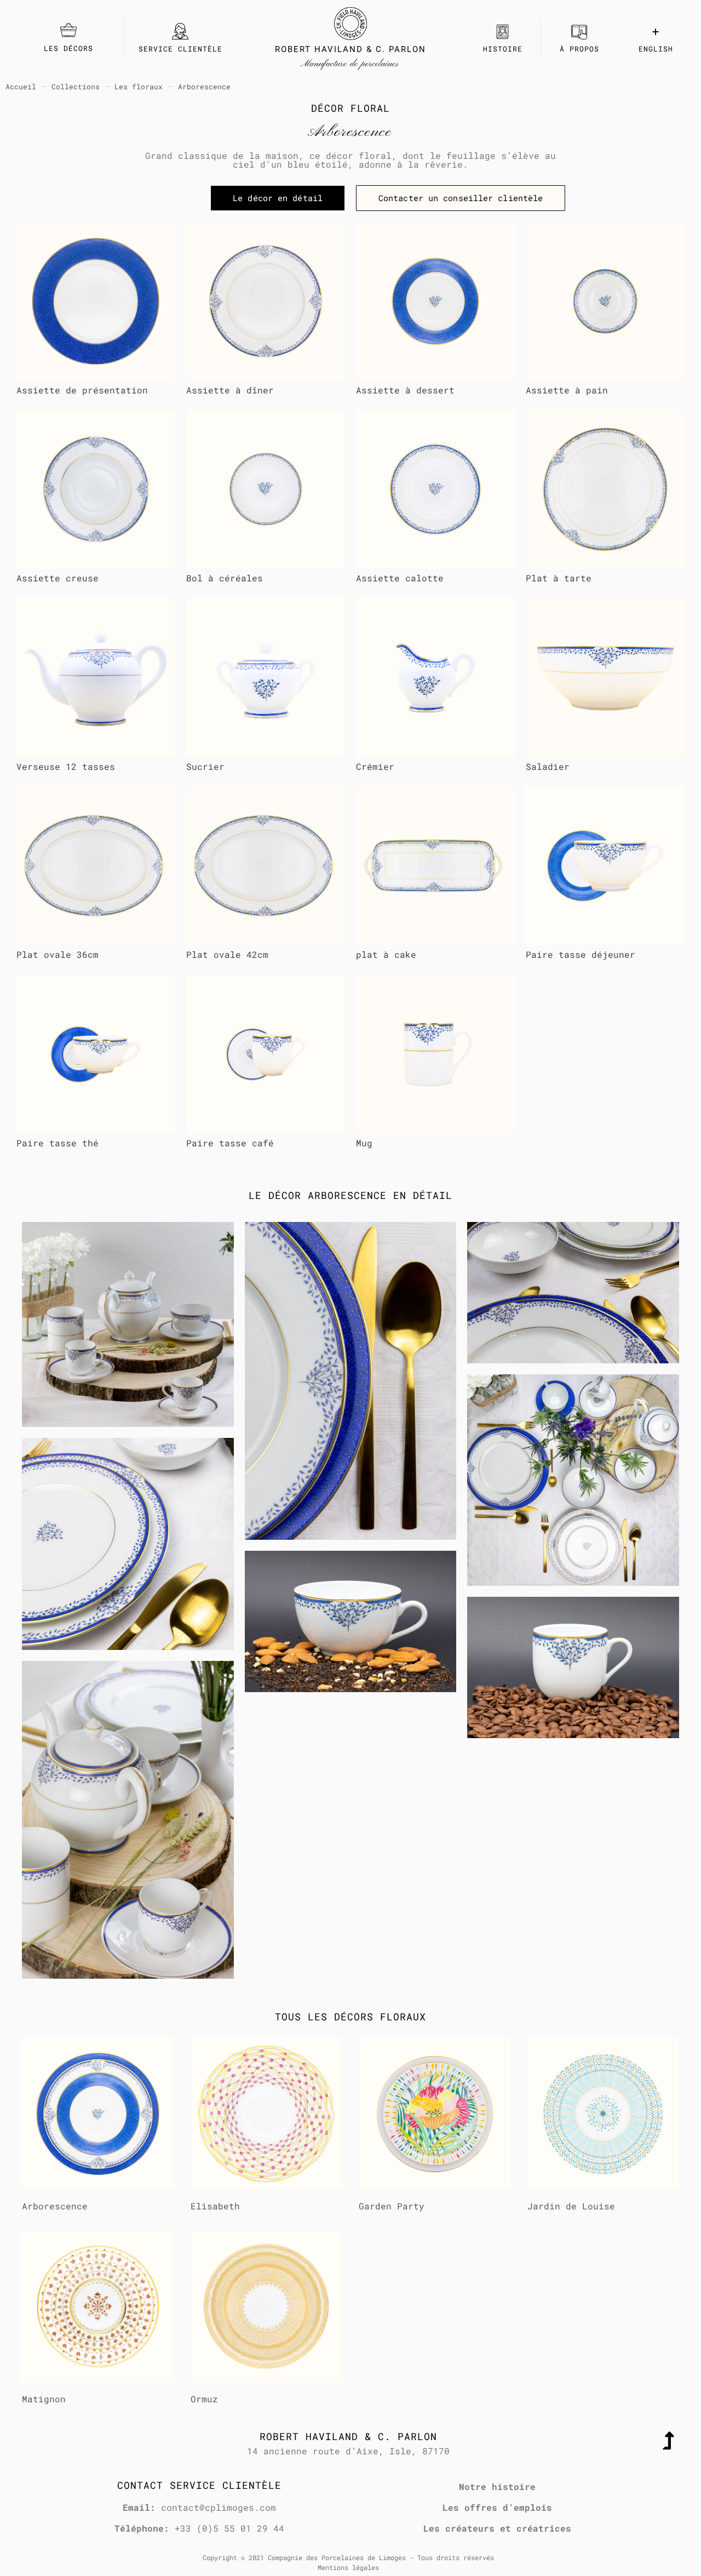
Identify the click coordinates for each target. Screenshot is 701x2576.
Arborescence (55, 2206)
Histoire (503, 49)
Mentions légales (348, 2567)
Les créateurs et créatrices (497, 2528)
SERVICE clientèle (180, 49)
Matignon (44, 2399)
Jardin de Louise (571, 2206)
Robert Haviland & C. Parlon (350, 49)
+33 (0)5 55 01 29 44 (229, 2528)
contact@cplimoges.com (219, 2507)
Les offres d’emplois (497, 2507)
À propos (579, 49)
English (656, 49)
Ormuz (204, 2399)
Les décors (68, 48)
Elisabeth (215, 2206)
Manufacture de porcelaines (350, 64)
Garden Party (392, 2206)
